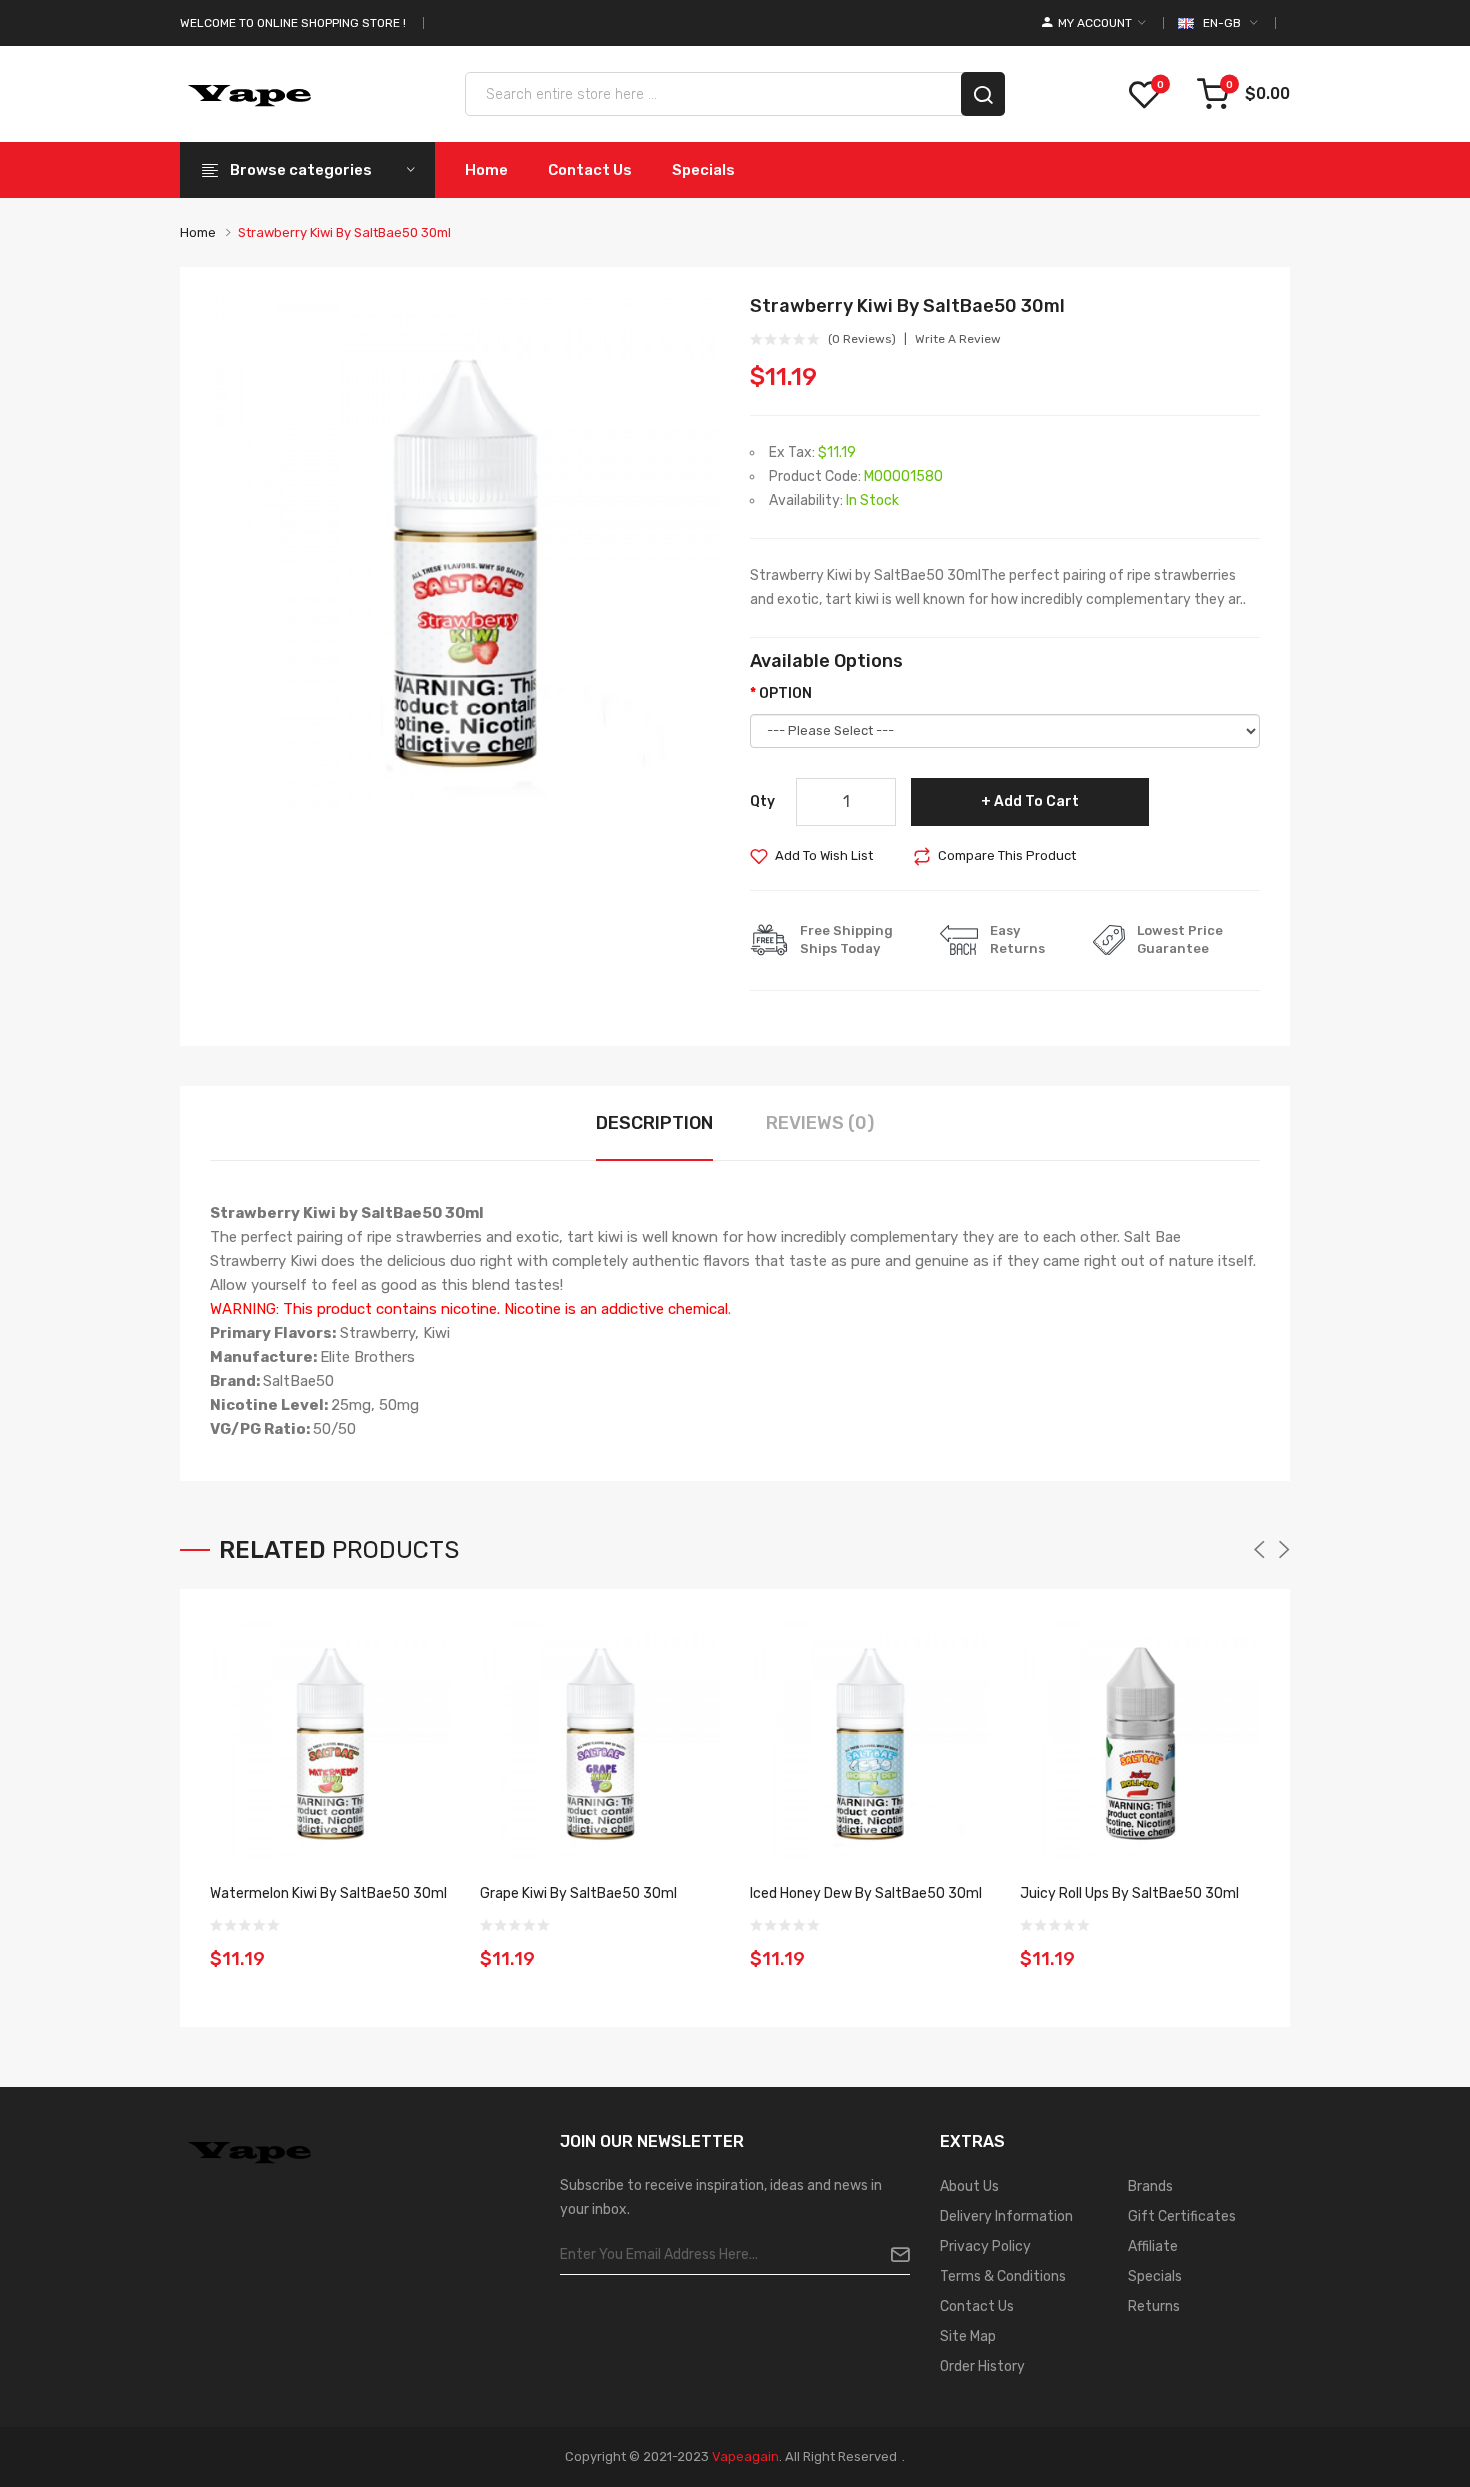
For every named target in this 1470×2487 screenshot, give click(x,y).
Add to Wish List (824, 855)
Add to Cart (1036, 801)
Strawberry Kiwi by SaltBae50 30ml (344, 232)
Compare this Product (1007, 855)
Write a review (958, 339)
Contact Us (977, 2306)
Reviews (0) (820, 1123)
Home (198, 232)
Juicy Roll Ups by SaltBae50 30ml (1129, 1893)
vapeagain (745, 2456)
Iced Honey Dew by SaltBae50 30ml (866, 1893)
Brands (1150, 2186)
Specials (1155, 2276)
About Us (969, 2186)
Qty (762, 801)
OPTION (785, 693)
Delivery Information (1006, 2216)
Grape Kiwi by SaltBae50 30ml (578, 1893)
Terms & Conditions (1003, 2276)
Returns (1154, 2306)
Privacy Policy (985, 2246)
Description (654, 1123)
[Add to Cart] (428, 1946)
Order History (982, 2366)
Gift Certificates (1182, 2216)
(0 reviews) (862, 339)
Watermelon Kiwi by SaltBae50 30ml (328, 1893)
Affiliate (1153, 2246)
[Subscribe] (892, 2255)
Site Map (968, 2336)
